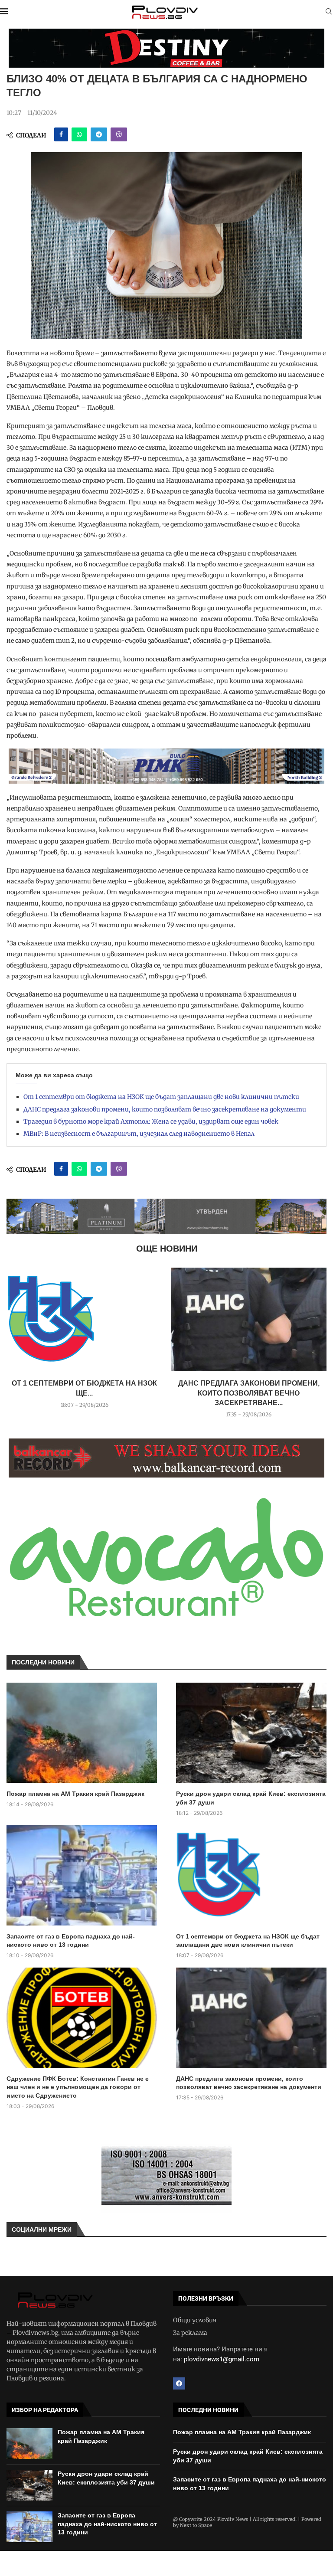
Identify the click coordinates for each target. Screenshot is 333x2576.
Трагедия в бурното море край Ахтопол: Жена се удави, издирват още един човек (151, 1121)
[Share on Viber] (119, 134)
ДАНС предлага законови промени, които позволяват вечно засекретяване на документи (165, 1109)
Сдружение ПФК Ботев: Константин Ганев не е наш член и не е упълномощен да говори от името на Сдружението (78, 2087)
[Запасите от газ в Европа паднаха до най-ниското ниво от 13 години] (82, 1875)
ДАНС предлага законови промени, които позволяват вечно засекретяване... (249, 1393)
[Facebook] (179, 2383)
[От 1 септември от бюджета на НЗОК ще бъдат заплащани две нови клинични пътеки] (84, 1319)
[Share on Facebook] (61, 134)
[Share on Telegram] (99, 134)
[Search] (329, 12)
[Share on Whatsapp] (79, 134)
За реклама (190, 2333)
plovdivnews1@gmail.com (222, 2359)
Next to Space (196, 2525)
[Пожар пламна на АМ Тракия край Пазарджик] (82, 1733)
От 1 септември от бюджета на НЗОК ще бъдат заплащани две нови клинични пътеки (161, 1097)
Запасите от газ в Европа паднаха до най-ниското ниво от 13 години (71, 1941)
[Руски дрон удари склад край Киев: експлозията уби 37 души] (251, 1733)
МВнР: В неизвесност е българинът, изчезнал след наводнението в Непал (139, 1134)
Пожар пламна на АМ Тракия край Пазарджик (75, 1794)
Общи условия (195, 2320)
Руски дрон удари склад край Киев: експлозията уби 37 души (251, 1798)
